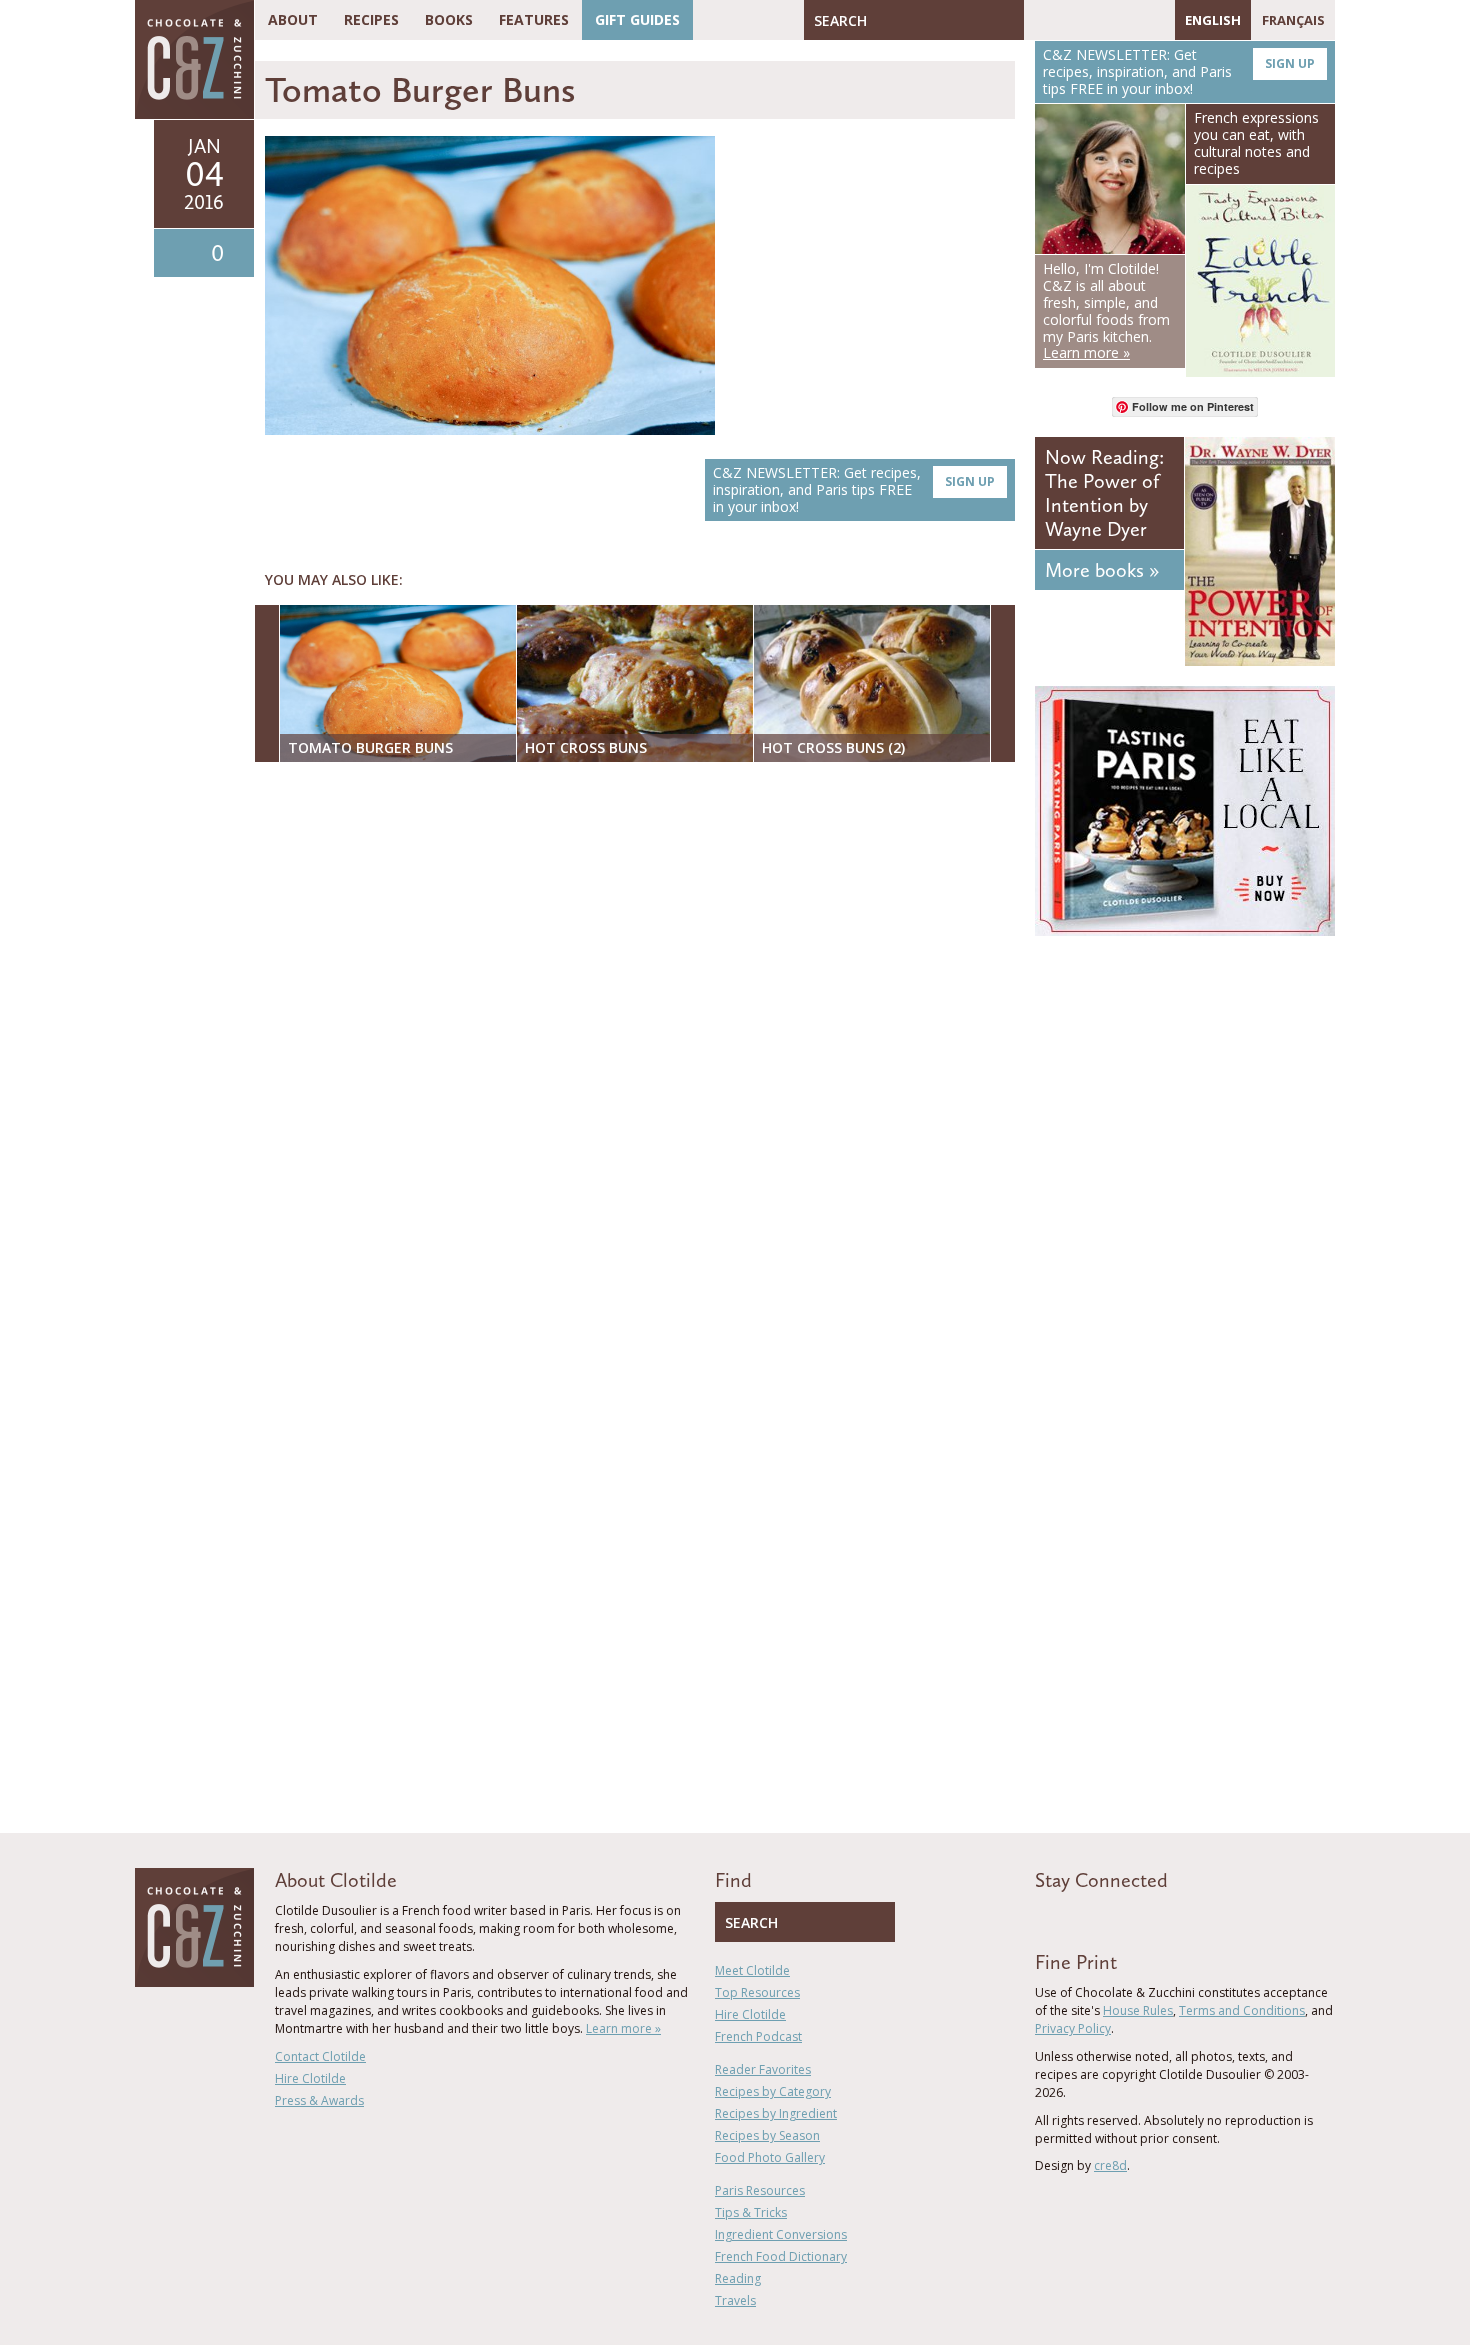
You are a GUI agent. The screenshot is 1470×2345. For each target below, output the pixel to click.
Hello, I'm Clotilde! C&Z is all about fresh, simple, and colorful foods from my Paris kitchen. (1106, 310)
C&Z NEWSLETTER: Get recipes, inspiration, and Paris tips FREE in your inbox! (854, 489)
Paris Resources (760, 2190)
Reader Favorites (763, 2069)
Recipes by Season (767, 2135)
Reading (738, 2278)
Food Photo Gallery (770, 2157)
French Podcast (758, 2036)
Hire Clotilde (310, 2078)
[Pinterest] (1097, 20)
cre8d (1110, 2165)
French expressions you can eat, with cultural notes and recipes (1256, 142)
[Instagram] (1126, 20)
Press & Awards (319, 2100)
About (293, 19)
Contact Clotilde (320, 2056)
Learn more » (623, 2028)
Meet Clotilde (752, 1970)
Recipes (371, 19)
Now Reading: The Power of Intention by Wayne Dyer (1104, 493)
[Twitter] (1068, 20)
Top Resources (757, 1992)
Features (534, 19)
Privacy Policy (1073, 2028)
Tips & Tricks (751, 2212)
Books (449, 19)
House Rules (1138, 2010)
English (1213, 20)
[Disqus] (640, 1036)
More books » (1102, 570)
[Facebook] (1039, 20)
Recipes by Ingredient (776, 2113)
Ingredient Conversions (781, 2234)
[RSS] (1155, 20)
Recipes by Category (773, 2091)
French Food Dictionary (781, 2256)
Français (1293, 20)
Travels (735, 2300)
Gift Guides (637, 19)
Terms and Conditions (1242, 2010)
